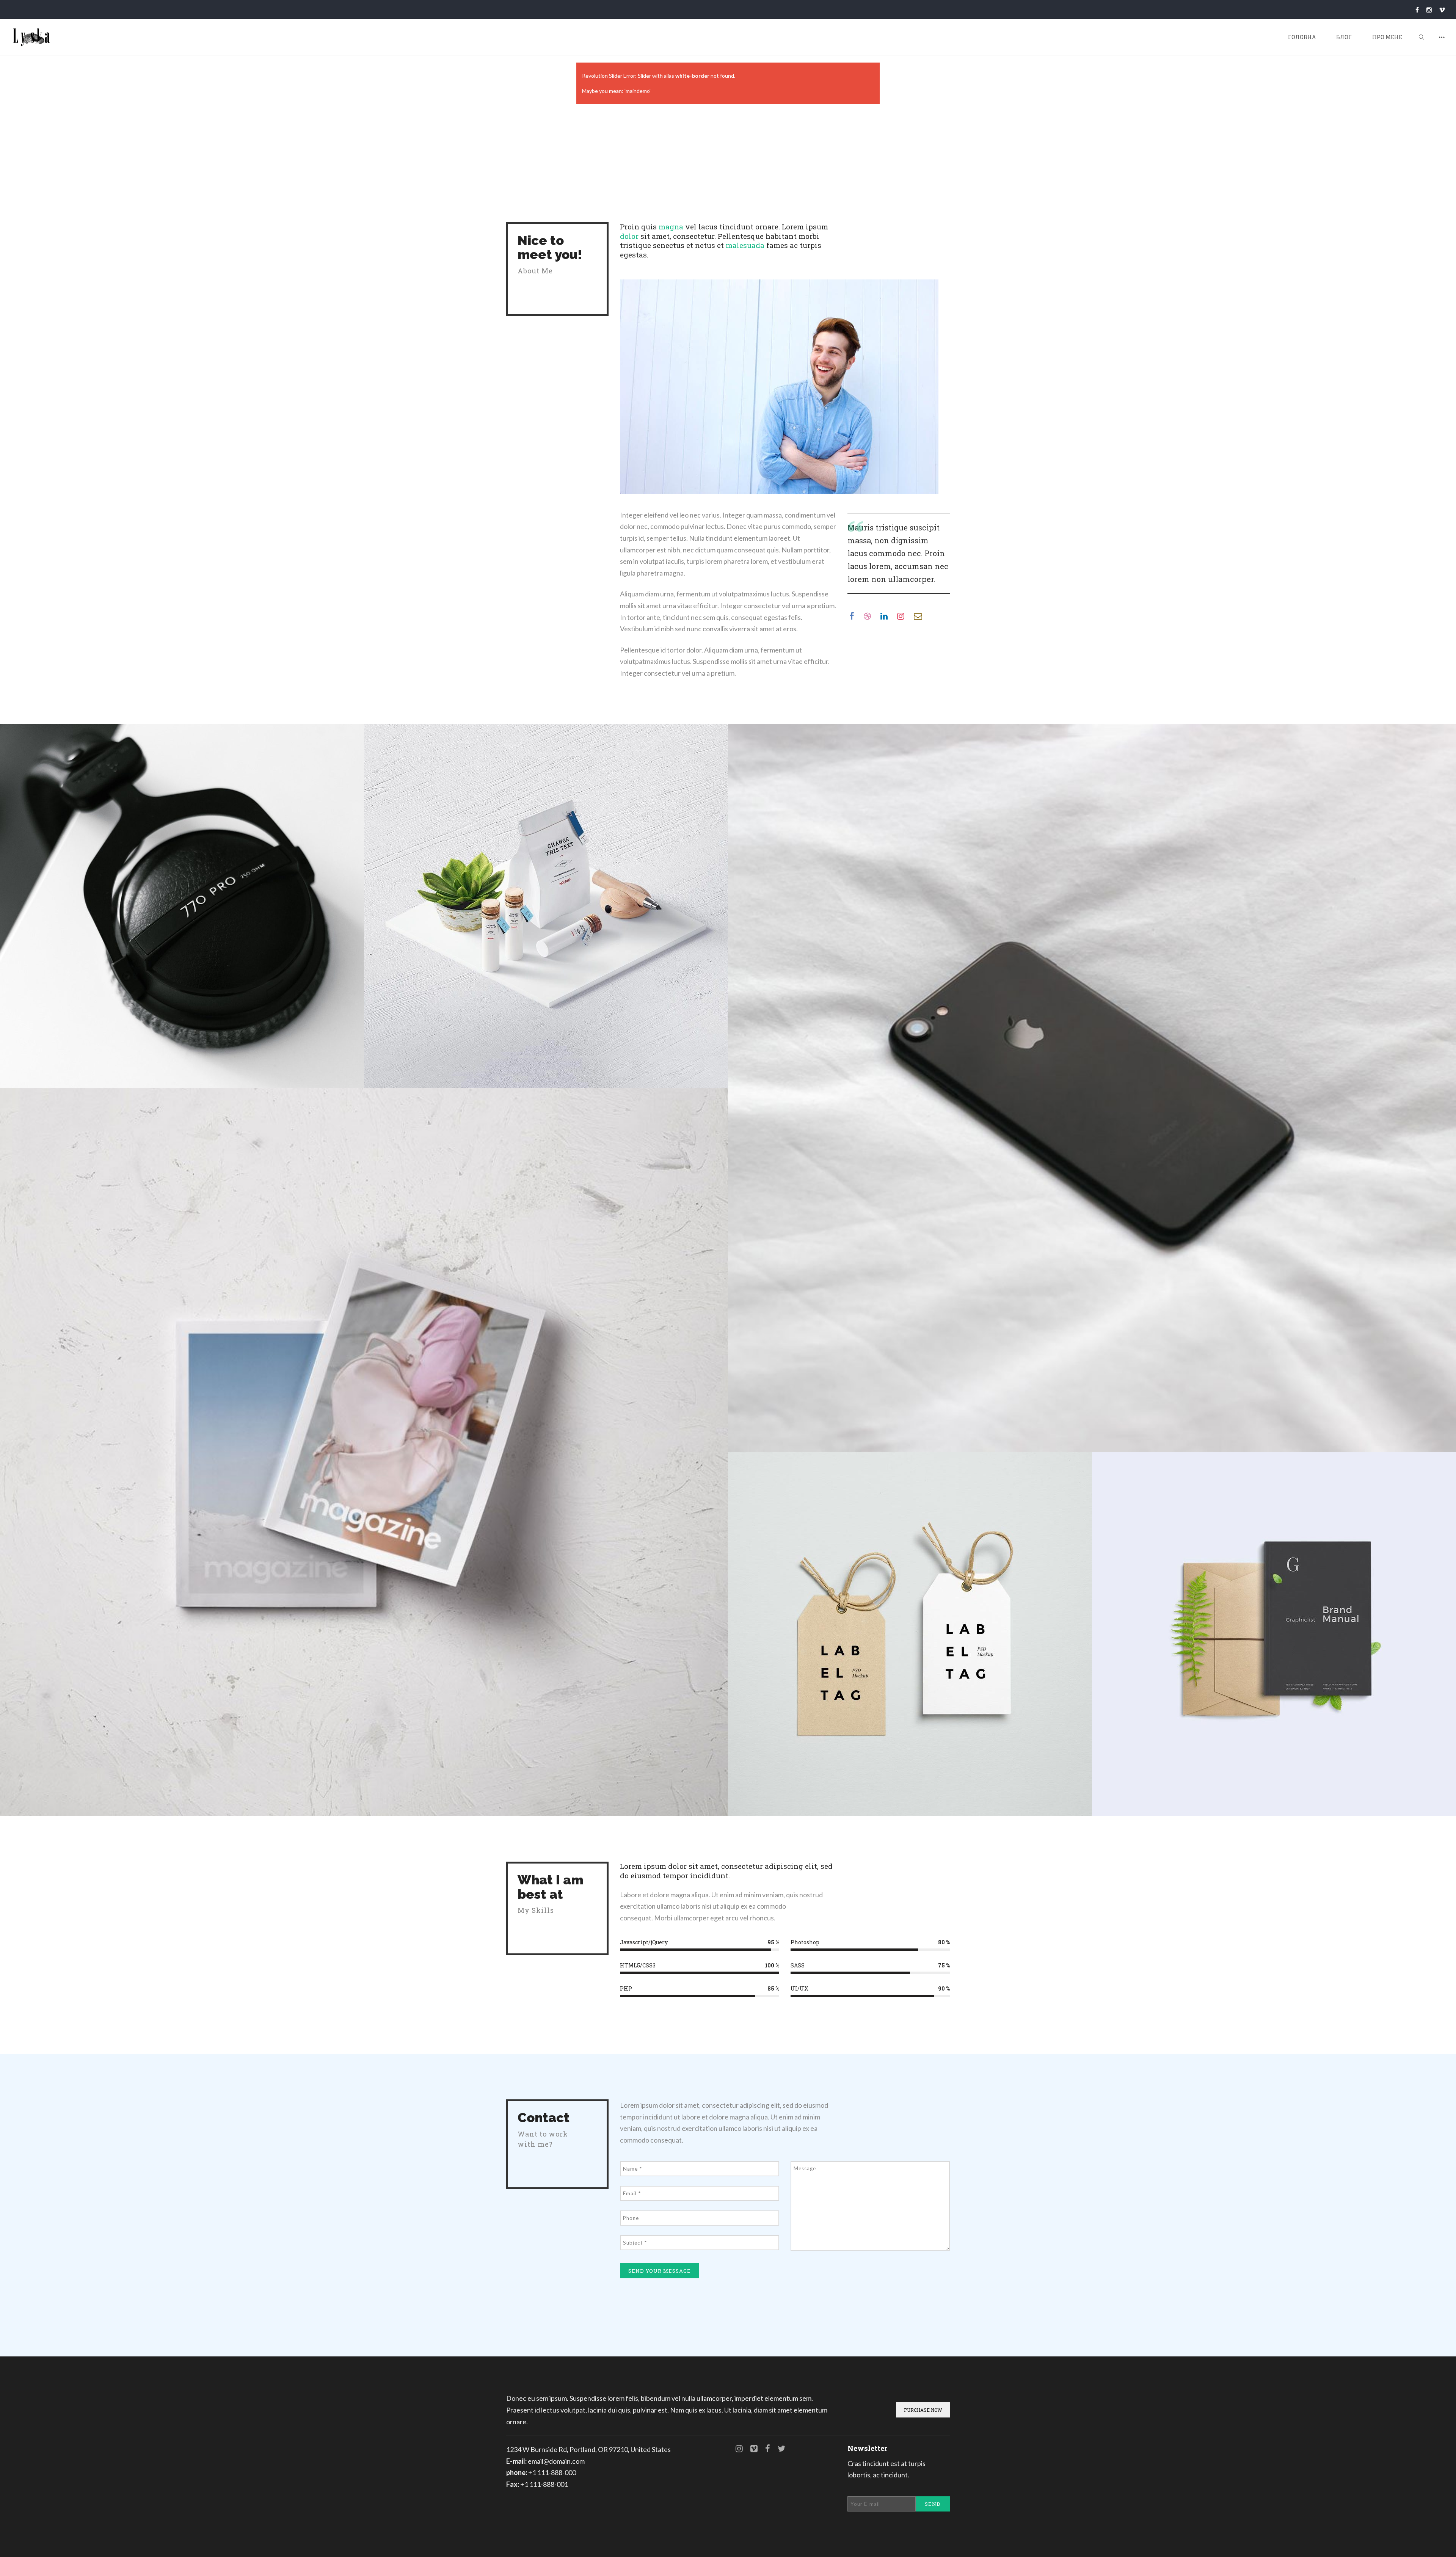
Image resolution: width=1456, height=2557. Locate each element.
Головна (1302, 37)
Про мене (1387, 37)
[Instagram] (1429, 10)
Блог (1344, 37)
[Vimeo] (1442, 10)
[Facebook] (1417, 10)
